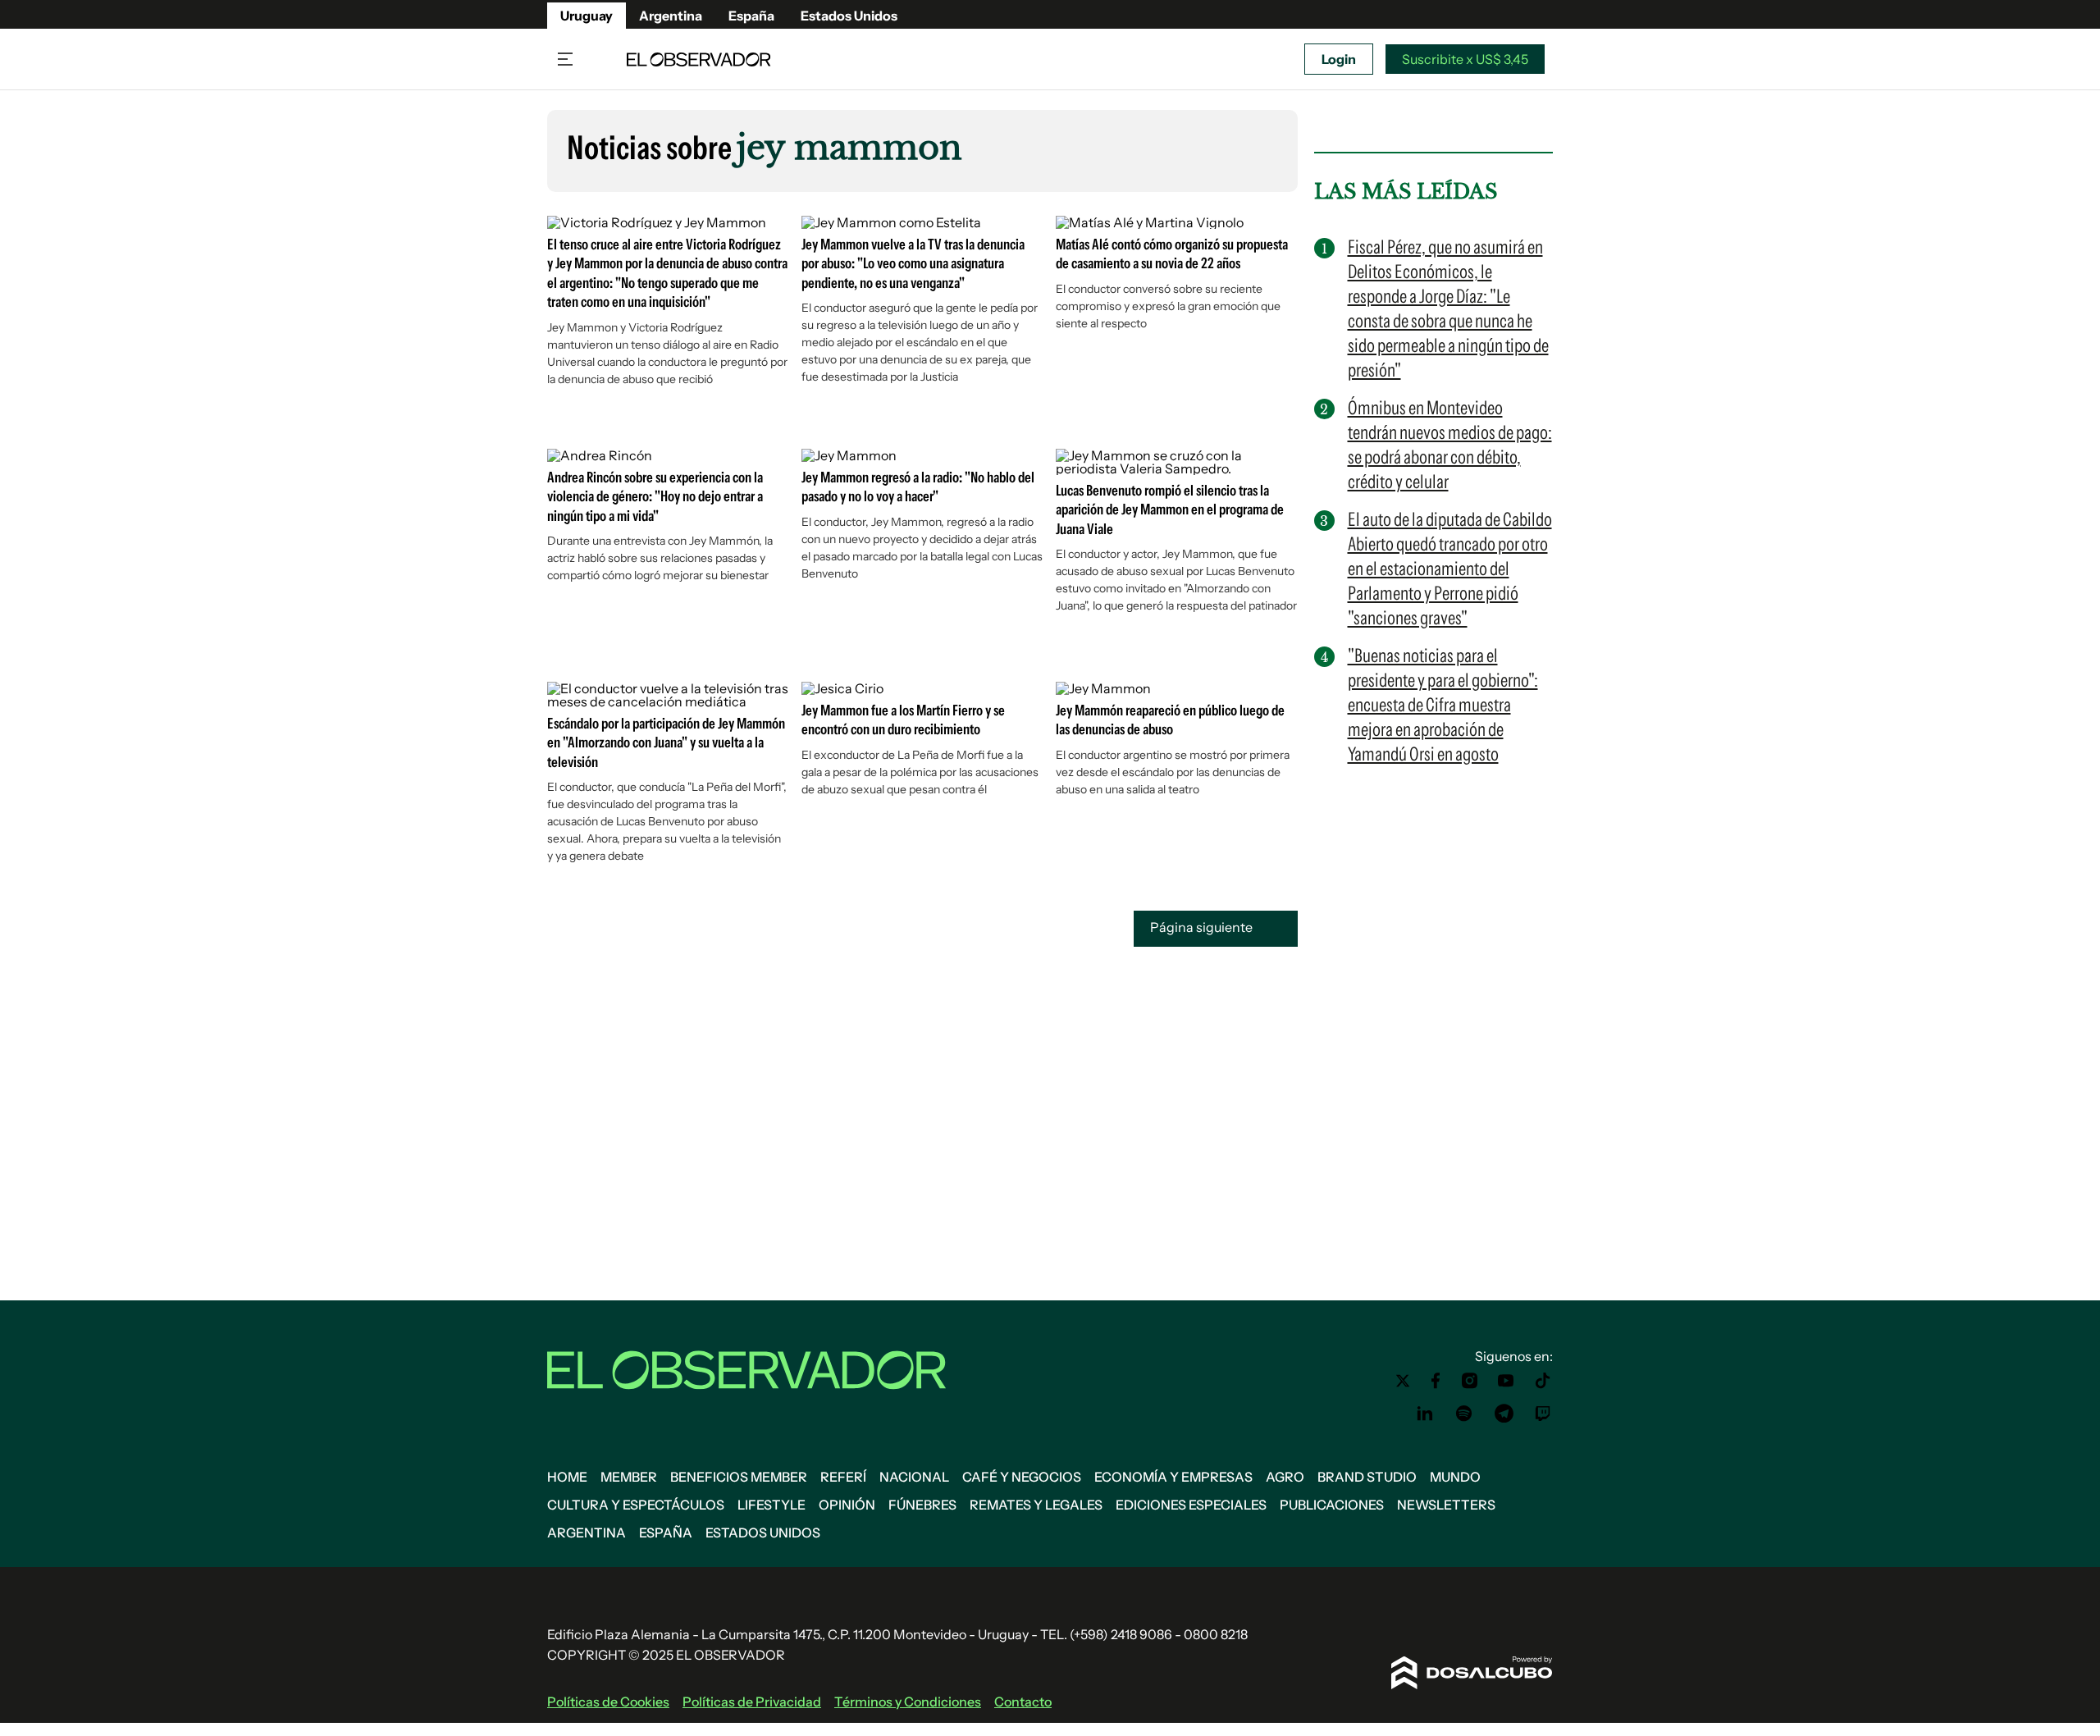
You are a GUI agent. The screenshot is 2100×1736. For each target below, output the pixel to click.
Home (567, 1477)
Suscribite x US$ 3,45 (1465, 59)
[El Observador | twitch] (1543, 1414)
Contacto (1023, 1702)
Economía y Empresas (1173, 1477)
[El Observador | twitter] (1403, 1381)
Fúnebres (922, 1505)
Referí (843, 1477)
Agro (1285, 1477)
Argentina (671, 16)
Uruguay (587, 16)
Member (629, 1477)
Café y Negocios (1022, 1477)
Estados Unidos (849, 16)
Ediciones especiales (1191, 1505)
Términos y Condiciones (908, 1702)
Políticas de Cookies (608, 1702)
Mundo (1455, 1477)
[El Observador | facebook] (1436, 1381)
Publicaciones (1332, 1505)
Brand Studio (1367, 1477)
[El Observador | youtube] (1506, 1381)
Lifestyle (772, 1505)
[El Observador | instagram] (1470, 1381)
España (751, 16)
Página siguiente (1203, 927)
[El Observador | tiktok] (1543, 1381)
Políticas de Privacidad (752, 1702)
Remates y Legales (1036, 1505)
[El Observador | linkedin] (1425, 1414)
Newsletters (1446, 1505)
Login (1339, 59)
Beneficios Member (739, 1477)
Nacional (914, 1477)
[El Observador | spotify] (1464, 1414)
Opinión (847, 1505)
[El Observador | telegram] (1504, 1414)
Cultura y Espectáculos (636, 1505)
